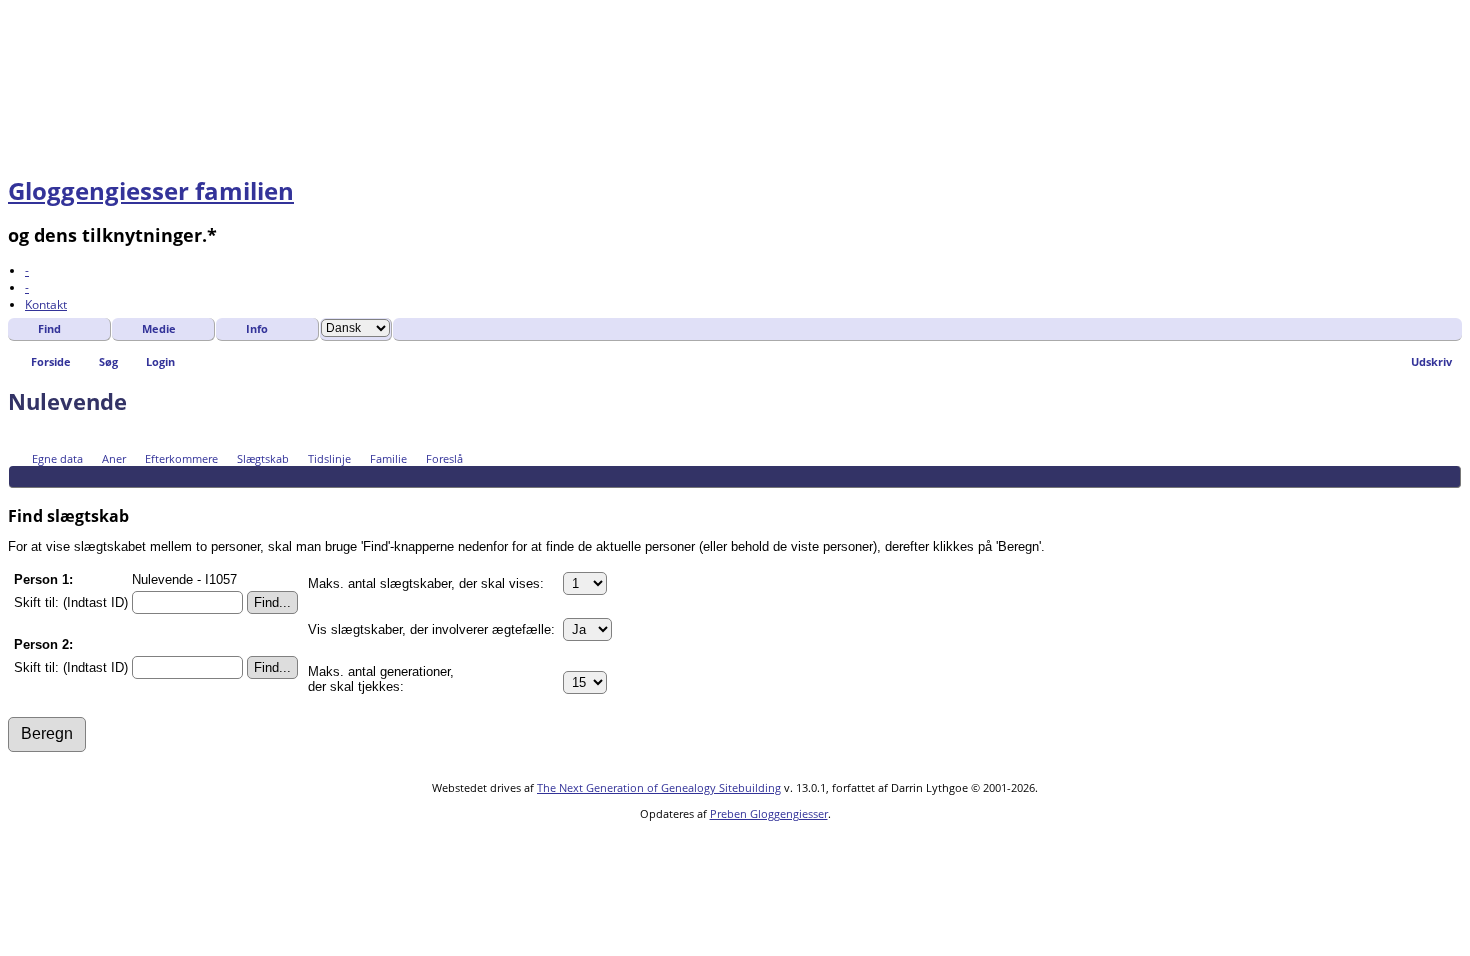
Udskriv (1431, 361)
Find (49, 328)
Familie (388, 458)
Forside (51, 361)
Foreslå (444, 458)
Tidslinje (329, 458)
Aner (114, 458)
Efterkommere (181, 458)
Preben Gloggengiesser (769, 813)
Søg (108, 361)
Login (160, 361)
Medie (159, 328)
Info (257, 328)
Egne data (57, 458)
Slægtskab (263, 458)
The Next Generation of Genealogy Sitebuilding (659, 787)
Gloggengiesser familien (151, 190)
